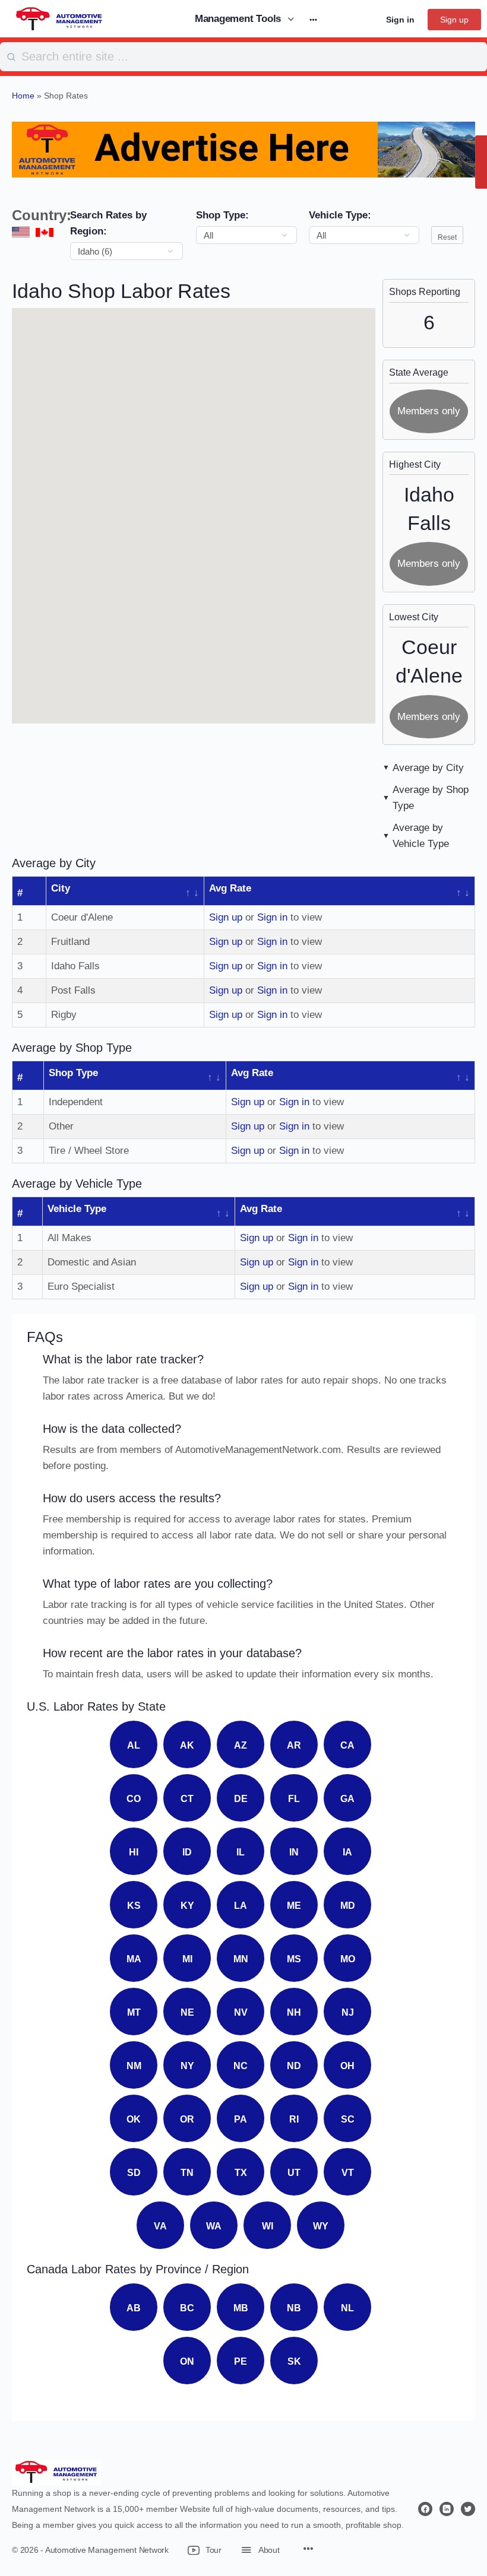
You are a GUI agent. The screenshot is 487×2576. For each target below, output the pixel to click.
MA (134, 1959)
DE (241, 1799)
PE (241, 2361)
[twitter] (468, 2509)
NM (134, 2066)
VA (160, 2226)
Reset (447, 237)
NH (294, 2012)
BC (187, 2308)
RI (294, 2119)
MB (241, 2308)
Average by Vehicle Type (421, 836)
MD (348, 1906)
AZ (241, 1745)
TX (241, 2173)
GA (347, 1799)
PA (241, 2119)
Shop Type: (222, 215)
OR (187, 2119)
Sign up (454, 20)
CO (134, 1799)
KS (134, 1906)
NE (187, 2012)
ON (187, 2361)
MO (348, 1959)
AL (134, 1745)
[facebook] (425, 2509)
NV (241, 2012)
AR (294, 1745)
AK (187, 1745)
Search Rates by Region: (108, 223)
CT (187, 1799)
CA (347, 1745)
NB (294, 2308)
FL (294, 1799)
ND (294, 2066)
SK (294, 2361)
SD (134, 2173)
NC (241, 2066)
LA (241, 1906)
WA (214, 2226)
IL (241, 1852)
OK (134, 2119)
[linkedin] (447, 2509)
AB (134, 2308)
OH (347, 2066)
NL (347, 2308)
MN (241, 1959)
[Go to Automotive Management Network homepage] (59, 18)
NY (187, 2066)
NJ (348, 2012)
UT (294, 2173)
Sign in (400, 20)
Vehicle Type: (340, 215)
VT (348, 2173)
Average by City (428, 768)
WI (268, 2226)
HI (134, 1852)
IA (347, 1852)
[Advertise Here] (243, 149)
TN (187, 2173)
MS (294, 1959)
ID (187, 1852)
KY (187, 1906)
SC (348, 2119)
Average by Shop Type (431, 798)
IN (294, 1852)
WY (321, 2226)
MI (187, 1959)
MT (134, 2012)
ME (294, 1906)
